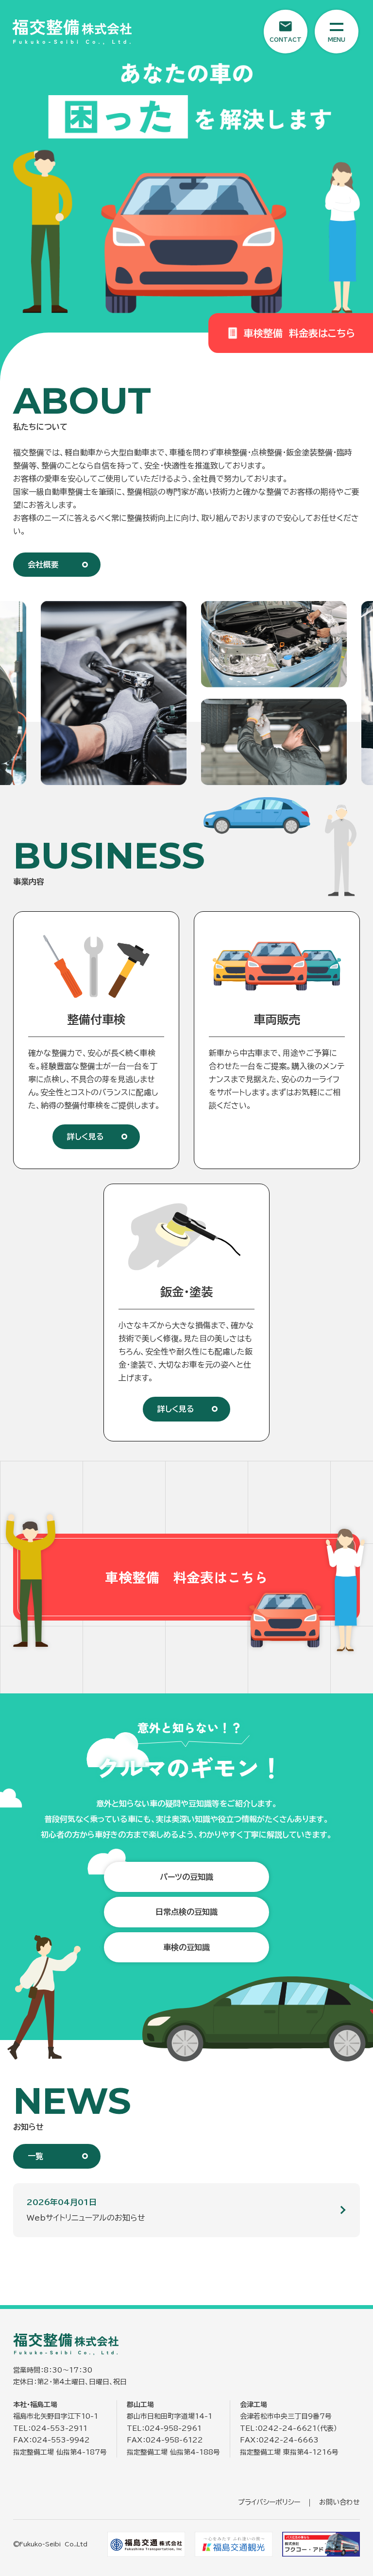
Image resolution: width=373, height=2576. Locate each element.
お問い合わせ (339, 2502)
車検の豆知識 (186, 1947)
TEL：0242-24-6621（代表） (288, 2428)
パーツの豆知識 (186, 1877)
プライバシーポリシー (269, 2502)
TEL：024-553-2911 (50, 2428)
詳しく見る (85, 1137)
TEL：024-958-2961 (164, 2428)
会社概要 (43, 565)
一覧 (35, 2156)
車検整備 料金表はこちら (299, 333)
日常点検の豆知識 (186, 1912)
